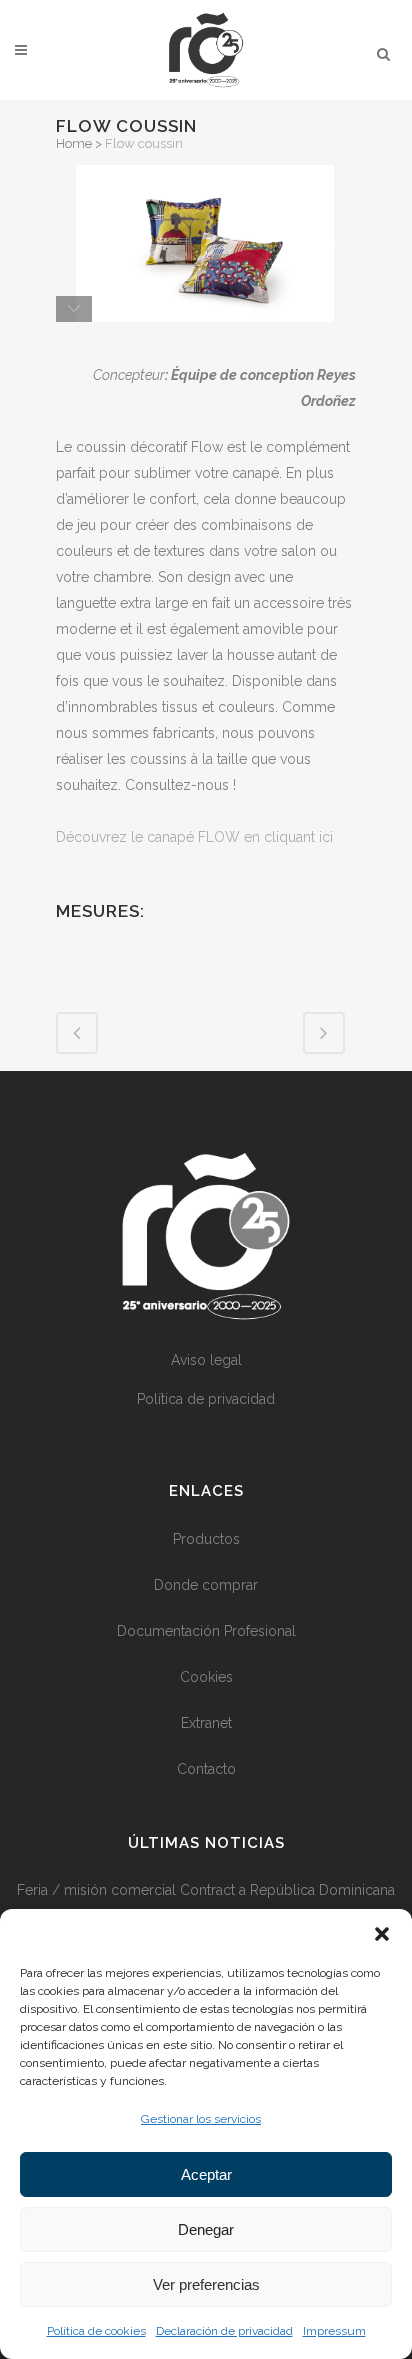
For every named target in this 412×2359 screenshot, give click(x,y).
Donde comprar (206, 1585)
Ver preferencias (206, 2284)
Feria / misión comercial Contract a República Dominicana (206, 1890)
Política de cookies (96, 2331)
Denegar (206, 2229)
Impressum (334, 2331)
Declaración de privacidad (224, 2331)
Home (74, 143)
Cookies (206, 1677)
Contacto (206, 1769)
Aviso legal (206, 1360)
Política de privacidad (206, 1399)
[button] (382, 1934)
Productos (206, 1539)
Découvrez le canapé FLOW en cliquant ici (194, 837)
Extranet (206, 1723)
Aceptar (206, 2174)
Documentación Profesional (206, 1631)
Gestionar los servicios (201, 2119)
